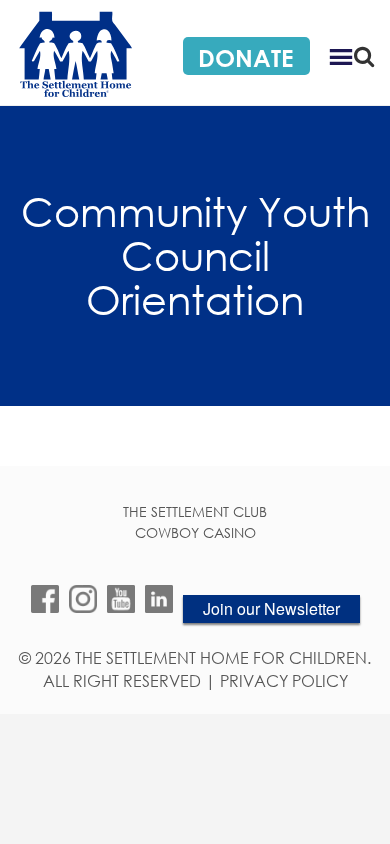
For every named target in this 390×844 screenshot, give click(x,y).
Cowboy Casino (195, 533)
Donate (245, 57)
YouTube (121, 599)
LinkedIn (159, 599)
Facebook (45, 599)
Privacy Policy (284, 681)
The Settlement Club (195, 512)
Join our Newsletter (271, 608)
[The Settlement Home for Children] (75, 53)
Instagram (83, 599)
